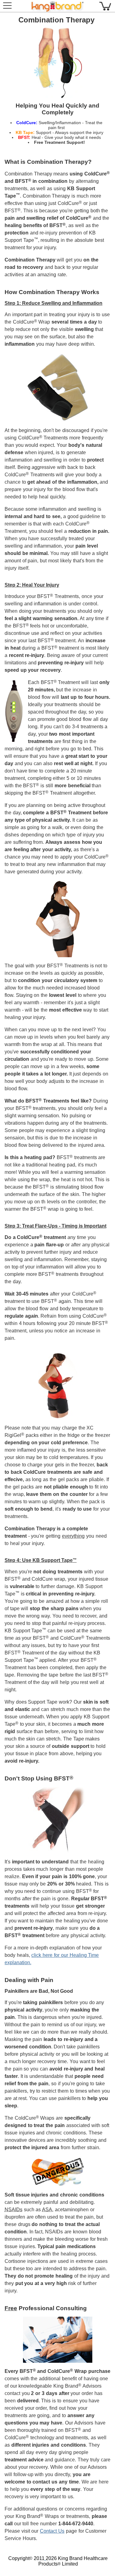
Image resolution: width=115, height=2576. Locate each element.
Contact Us (52, 2531)
